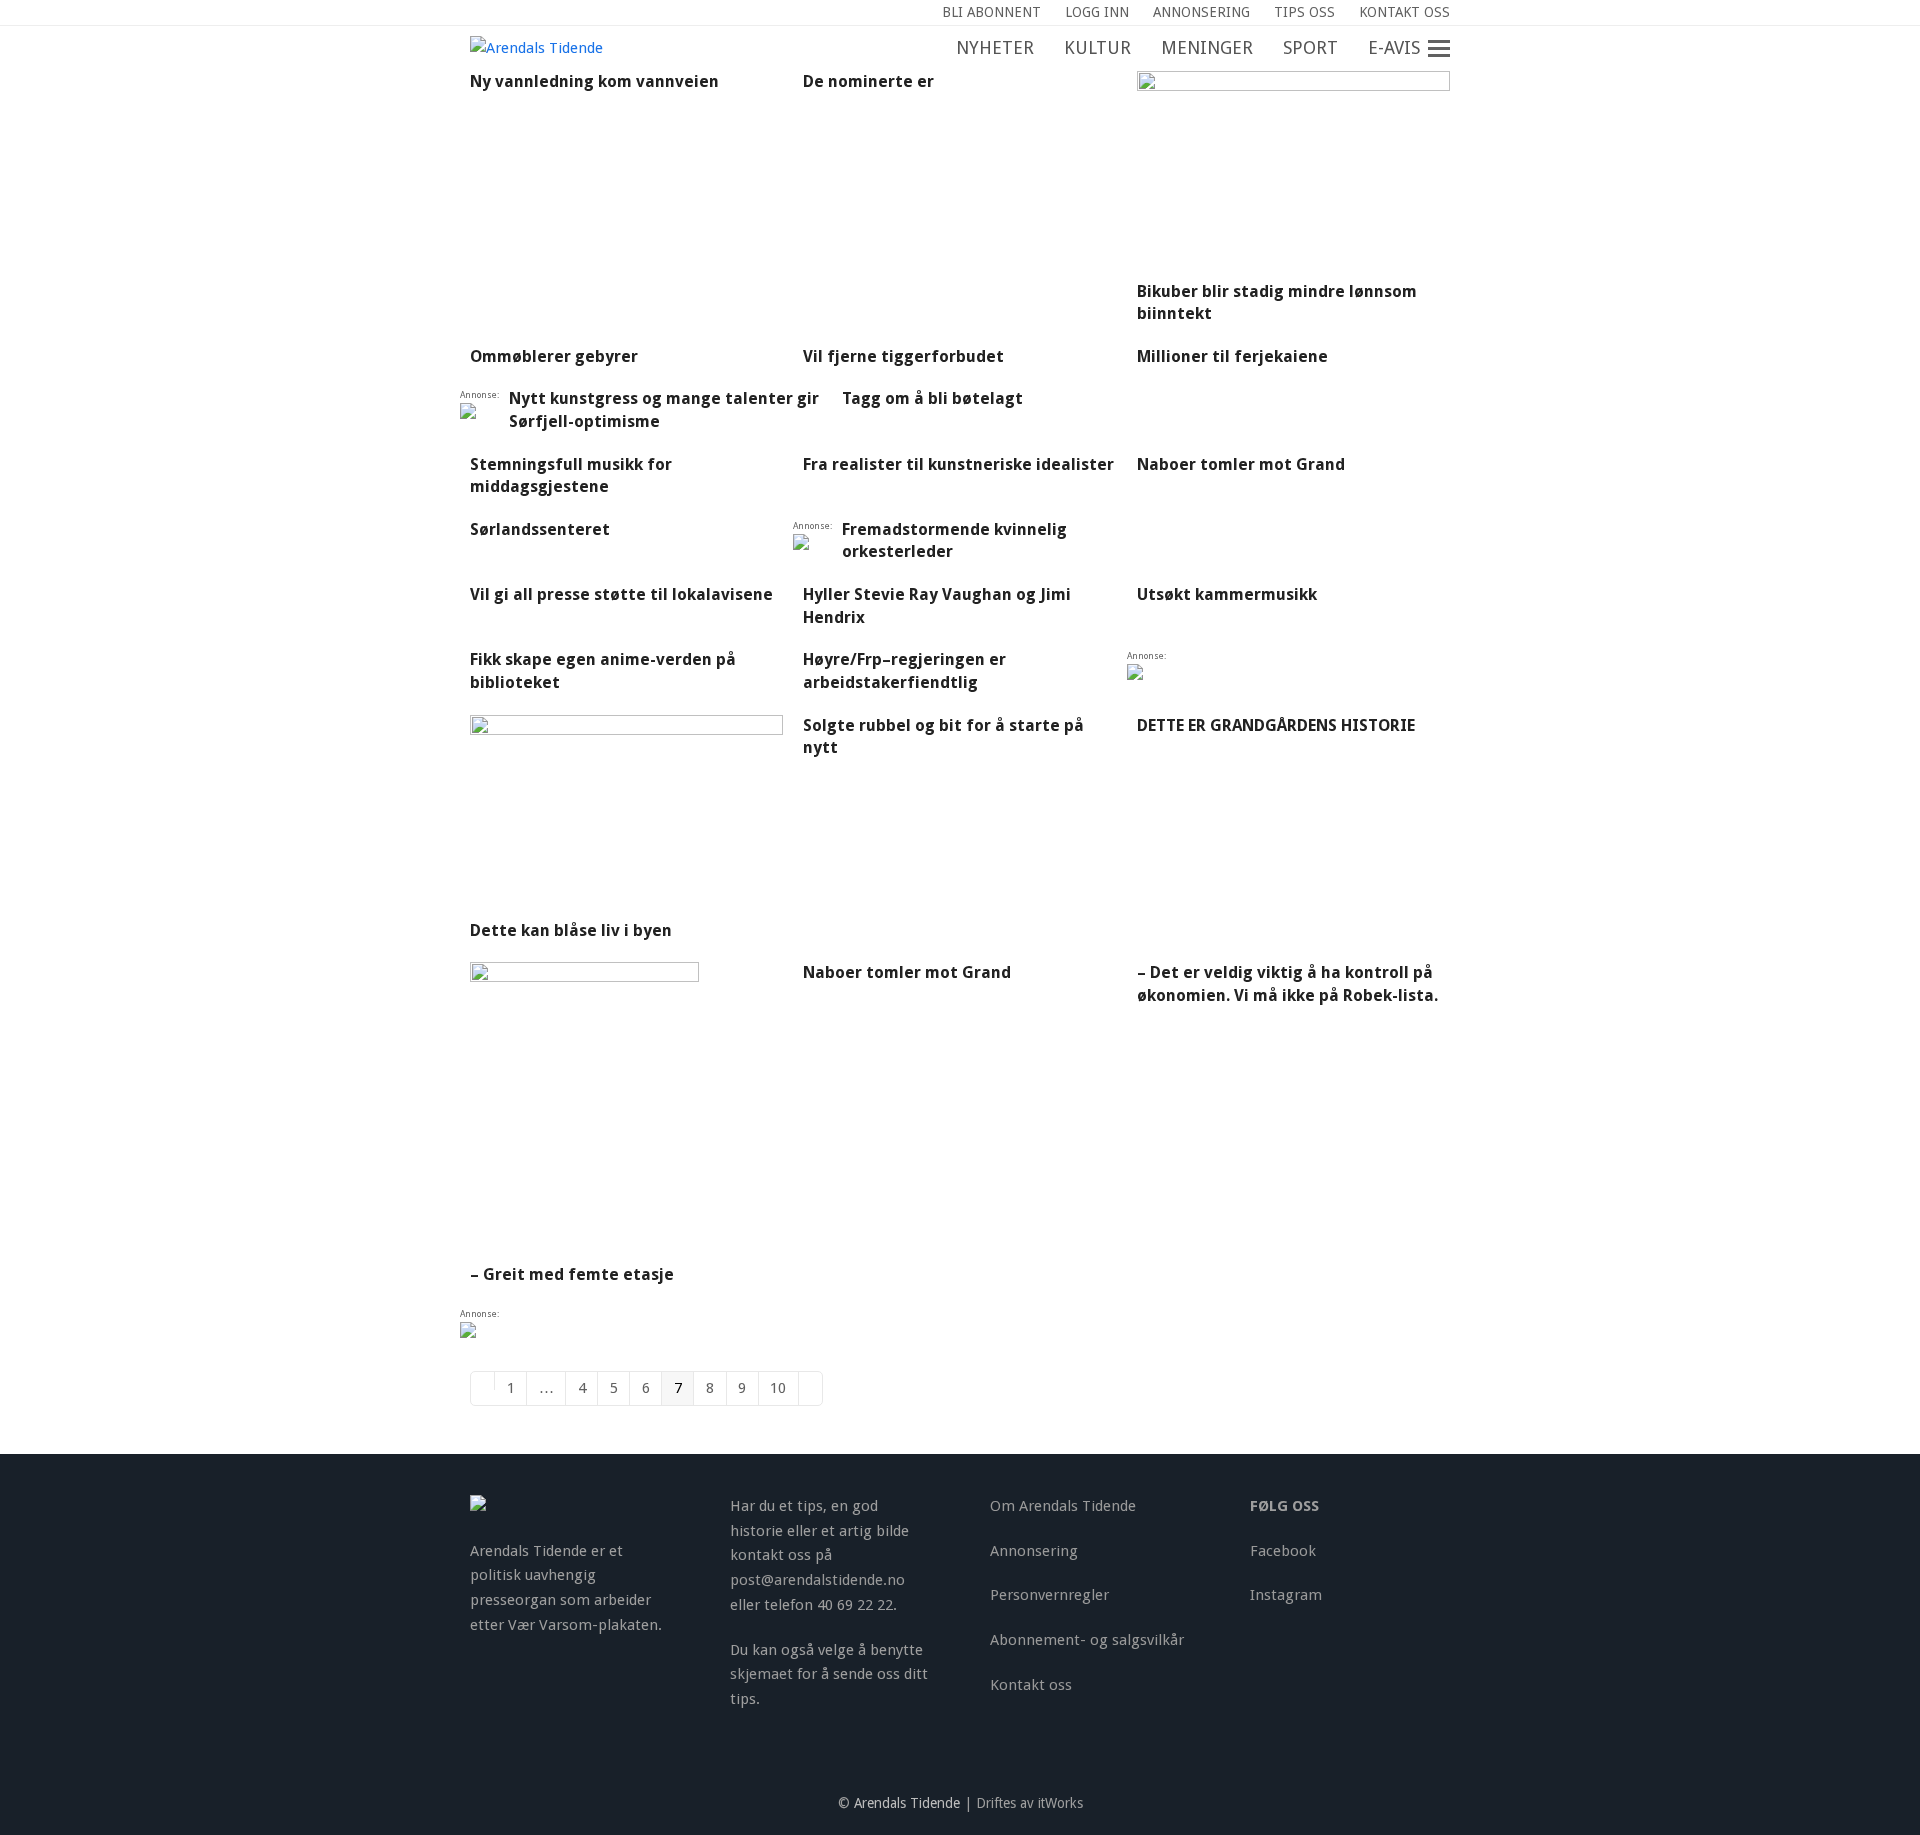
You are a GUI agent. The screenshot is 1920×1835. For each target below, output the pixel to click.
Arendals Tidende (907, 1803)
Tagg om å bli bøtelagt (932, 398)
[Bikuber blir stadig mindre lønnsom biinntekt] (1293, 175)
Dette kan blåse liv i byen (571, 930)
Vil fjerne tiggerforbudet (903, 356)
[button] (1450, 49)
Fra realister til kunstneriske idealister (958, 464)
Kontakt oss (1031, 1685)
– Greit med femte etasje (572, 1274)
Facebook (1283, 1551)
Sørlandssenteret (540, 529)
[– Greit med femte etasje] (584, 1112)
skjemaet (761, 1674)
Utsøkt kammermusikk (1227, 594)
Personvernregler (1049, 1595)
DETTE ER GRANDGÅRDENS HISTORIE (1276, 725)
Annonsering (1034, 1551)
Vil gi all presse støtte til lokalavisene (621, 594)
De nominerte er (868, 81)
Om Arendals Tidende (1063, 1506)
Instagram (1286, 1595)
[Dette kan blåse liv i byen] (626, 816)
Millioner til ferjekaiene (1232, 356)
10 (784, 1388)
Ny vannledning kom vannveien (594, 81)
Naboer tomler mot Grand (1241, 464)
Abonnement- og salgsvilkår (1087, 1640)
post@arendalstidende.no (817, 1580)
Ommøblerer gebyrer (554, 356)
